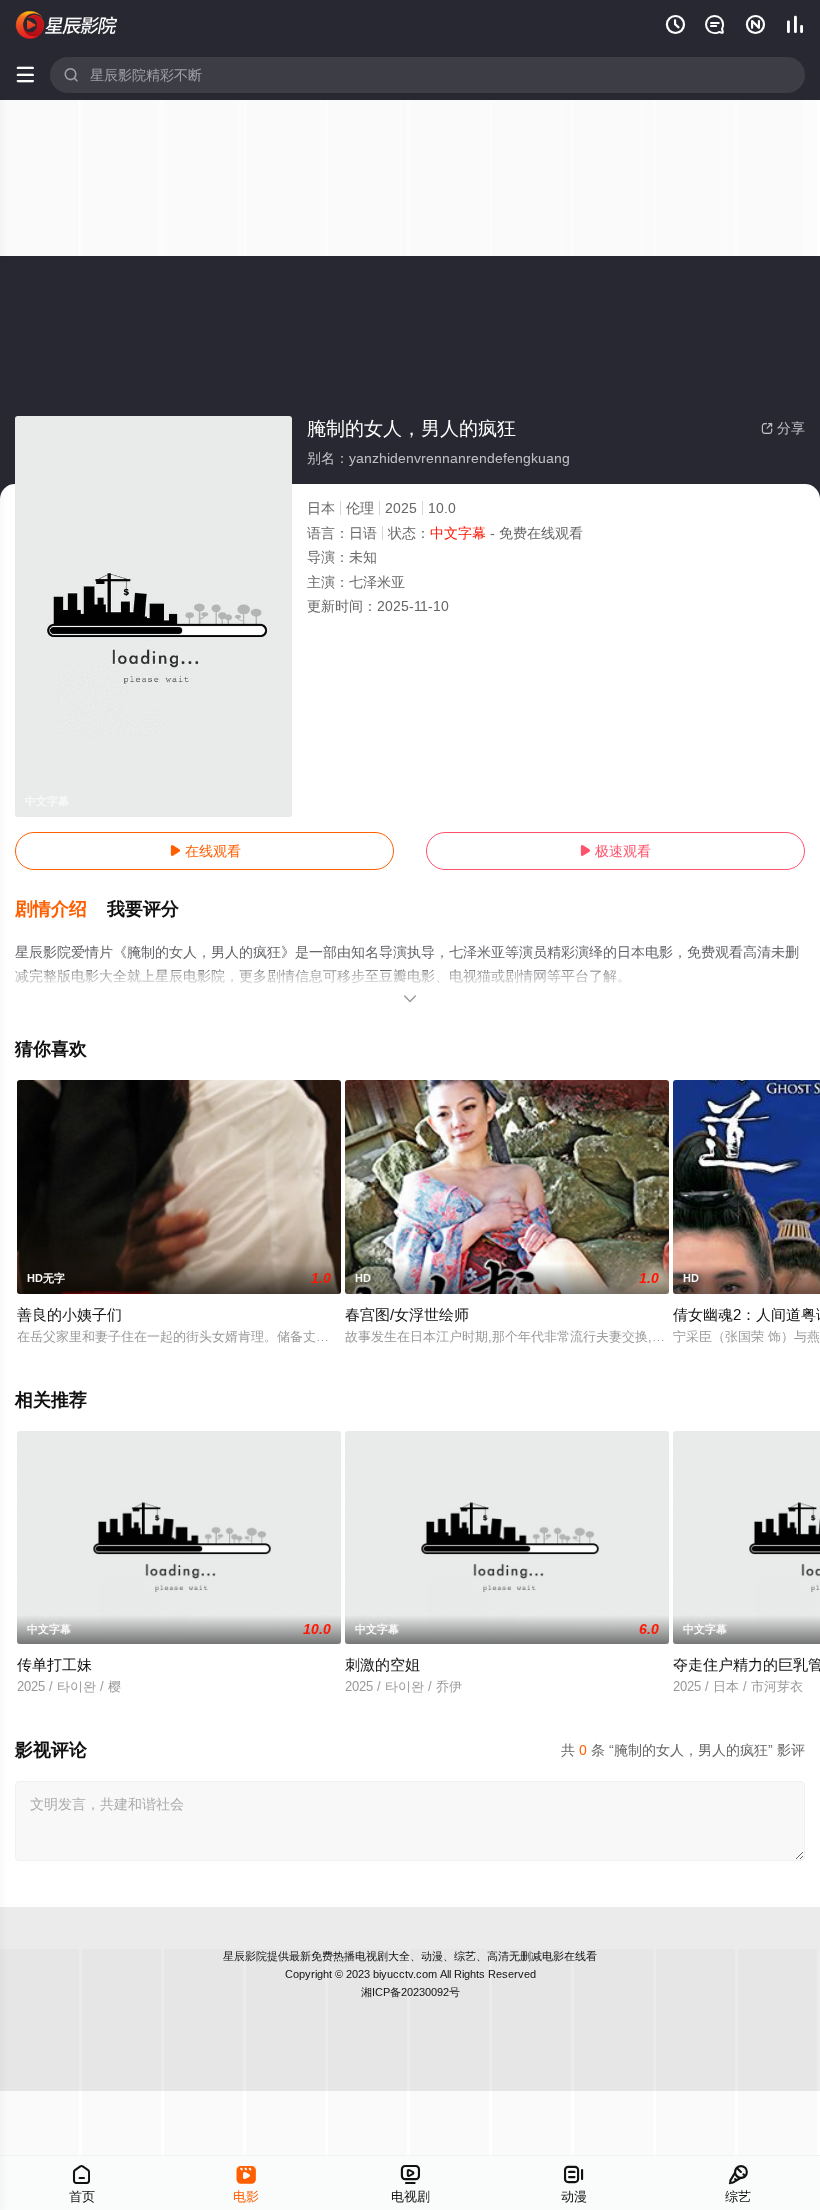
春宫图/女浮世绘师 (407, 1314)
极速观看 (615, 851)
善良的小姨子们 (69, 1314)
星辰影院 (245, 1956)
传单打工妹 (54, 1664)
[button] (61, 910)
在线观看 (205, 851)
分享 (783, 428)
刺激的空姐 (382, 1664)
